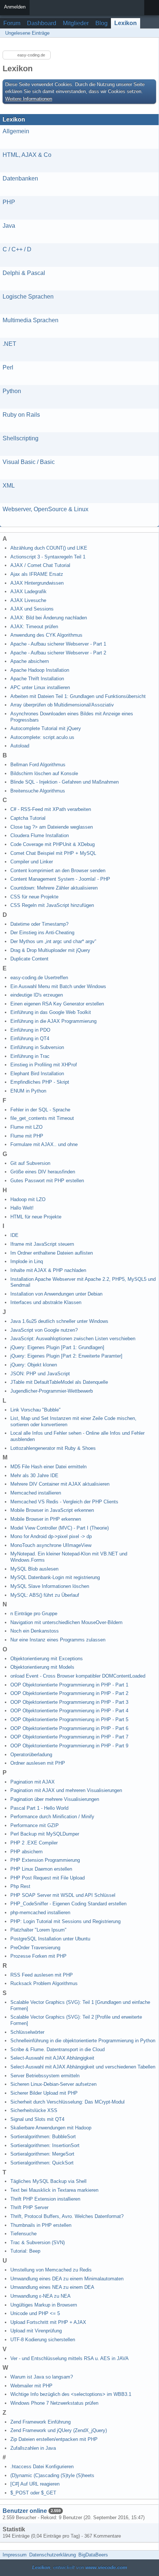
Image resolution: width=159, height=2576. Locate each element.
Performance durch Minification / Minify (52, 1817)
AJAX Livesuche (28, 600)
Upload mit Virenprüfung (36, 2331)
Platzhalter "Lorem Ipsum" (38, 1930)
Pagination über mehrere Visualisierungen (55, 1799)
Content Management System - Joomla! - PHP (60, 879)
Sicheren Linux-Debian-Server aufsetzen (53, 2084)
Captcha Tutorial (28, 818)
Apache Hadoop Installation (40, 670)
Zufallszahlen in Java (33, 2448)
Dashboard (42, 23)
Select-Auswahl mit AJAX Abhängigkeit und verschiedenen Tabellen (83, 2067)
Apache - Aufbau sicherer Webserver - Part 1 (58, 644)
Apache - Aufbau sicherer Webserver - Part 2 (58, 653)
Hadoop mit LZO (28, 1199)
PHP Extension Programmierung (45, 1860)
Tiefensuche (23, 2234)
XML (9, 486)
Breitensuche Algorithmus (38, 791)
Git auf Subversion (30, 1163)
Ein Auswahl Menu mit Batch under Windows (58, 986)
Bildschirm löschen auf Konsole (44, 773)
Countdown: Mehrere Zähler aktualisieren (54, 888)
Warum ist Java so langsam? (42, 2377)
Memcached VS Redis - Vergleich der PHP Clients (64, 1502)
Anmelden (15, 7)
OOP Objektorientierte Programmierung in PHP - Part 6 (69, 1728)
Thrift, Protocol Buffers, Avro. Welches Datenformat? (67, 2216)
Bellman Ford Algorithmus (38, 765)
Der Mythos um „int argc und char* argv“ (53, 941)
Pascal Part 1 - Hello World (39, 1808)
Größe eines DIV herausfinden (43, 1172)
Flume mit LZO (26, 1127)
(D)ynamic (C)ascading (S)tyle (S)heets (52, 2475)
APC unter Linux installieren (40, 687)
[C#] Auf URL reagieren (35, 2484)
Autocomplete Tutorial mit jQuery (46, 728)
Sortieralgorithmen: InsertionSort (45, 2145)
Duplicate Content (29, 959)
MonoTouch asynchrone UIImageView (51, 1545)
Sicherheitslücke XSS (34, 2110)
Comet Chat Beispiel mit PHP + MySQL (53, 853)
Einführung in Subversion (37, 1047)
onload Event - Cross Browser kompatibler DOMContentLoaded (78, 1676)
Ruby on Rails (21, 415)
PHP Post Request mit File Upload (48, 1878)
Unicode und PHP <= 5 (35, 2313)
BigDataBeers (93, 2555)
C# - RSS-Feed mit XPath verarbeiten (51, 809)
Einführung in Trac (30, 1056)
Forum (12, 23)
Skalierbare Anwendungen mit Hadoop (51, 2128)
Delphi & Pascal (24, 273)
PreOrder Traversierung (35, 1948)
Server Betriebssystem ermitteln (45, 2076)
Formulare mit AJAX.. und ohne (44, 1144)
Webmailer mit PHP (31, 2386)
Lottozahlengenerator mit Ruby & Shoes (53, 1448)
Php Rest (20, 1886)
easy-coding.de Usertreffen (39, 978)
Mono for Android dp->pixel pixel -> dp (51, 1536)
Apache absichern (30, 661)
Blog (102, 23)
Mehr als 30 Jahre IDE (34, 1476)
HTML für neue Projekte (36, 1217)
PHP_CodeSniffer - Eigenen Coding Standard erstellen (68, 1904)
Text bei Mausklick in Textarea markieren (54, 2190)
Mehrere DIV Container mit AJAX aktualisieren (60, 1484)
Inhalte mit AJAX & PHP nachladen (48, 1270)
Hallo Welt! (22, 1208)
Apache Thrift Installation (37, 679)
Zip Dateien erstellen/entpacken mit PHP (54, 2439)
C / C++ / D (17, 249)
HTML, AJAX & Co (27, 155)
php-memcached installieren (40, 1913)
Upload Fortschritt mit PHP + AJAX (48, 2322)
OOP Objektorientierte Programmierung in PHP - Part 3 (69, 1702)
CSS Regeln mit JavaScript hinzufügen (52, 905)
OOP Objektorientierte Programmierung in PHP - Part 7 (69, 1737)
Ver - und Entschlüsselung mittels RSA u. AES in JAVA (70, 2358)
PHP (9, 202)
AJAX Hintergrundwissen (37, 583)
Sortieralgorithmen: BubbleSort (43, 2137)
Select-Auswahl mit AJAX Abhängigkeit (52, 2058)
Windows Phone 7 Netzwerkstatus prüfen (54, 2403)
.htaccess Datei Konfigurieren (42, 2467)
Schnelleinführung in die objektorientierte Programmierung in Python (83, 2041)
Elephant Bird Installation (37, 1074)
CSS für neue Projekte (34, 897)
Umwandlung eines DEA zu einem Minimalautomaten (67, 2279)
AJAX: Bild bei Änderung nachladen (49, 618)
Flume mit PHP (27, 1136)
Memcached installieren (36, 1493)
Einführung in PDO (30, 1030)
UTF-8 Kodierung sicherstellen (43, 2340)
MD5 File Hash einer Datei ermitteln (48, 1467)
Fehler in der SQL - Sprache (40, 1110)
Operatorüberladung (31, 1755)
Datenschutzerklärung (53, 2555)
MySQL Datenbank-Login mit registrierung (55, 1577)
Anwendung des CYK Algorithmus (46, 635)
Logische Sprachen (28, 297)
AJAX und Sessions (32, 609)
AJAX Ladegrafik (28, 591)
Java (9, 226)
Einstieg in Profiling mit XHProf (44, 1065)
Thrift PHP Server (29, 2207)
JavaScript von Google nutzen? (44, 1330)
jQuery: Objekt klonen (34, 1365)
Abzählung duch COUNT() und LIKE (49, 548)
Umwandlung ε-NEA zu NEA (40, 2296)
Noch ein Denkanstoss (35, 1631)
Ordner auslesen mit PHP (38, 1763)
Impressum (15, 2555)
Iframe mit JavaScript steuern (42, 1244)
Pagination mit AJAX (33, 1782)
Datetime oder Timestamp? (39, 924)
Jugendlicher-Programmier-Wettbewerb (52, 1391)
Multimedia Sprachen (31, 320)
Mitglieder (76, 23)
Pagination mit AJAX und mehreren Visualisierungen (66, 1790)
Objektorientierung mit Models (42, 1667)
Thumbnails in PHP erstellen (41, 2225)
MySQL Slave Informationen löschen (50, 1586)
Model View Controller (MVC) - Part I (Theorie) (60, 1528)
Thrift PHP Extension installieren (45, 2199)
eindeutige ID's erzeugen (37, 995)
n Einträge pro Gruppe (34, 1614)
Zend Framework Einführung (40, 2422)
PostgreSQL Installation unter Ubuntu (50, 1939)
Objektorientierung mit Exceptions (47, 1659)
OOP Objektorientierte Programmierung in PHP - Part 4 (69, 1711)
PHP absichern (26, 1852)
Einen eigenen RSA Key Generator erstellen (57, 1004)
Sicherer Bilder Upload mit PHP (44, 2093)
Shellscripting (21, 438)
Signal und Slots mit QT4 (37, 2119)
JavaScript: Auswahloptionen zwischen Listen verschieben (73, 1339)
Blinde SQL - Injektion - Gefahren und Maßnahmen (65, 782)
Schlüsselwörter (27, 2032)
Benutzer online (25, 2511)
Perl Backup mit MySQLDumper (45, 1834)
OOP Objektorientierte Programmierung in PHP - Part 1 (69, 1685)
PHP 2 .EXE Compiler (34, 1843)
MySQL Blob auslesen (34, 1569)
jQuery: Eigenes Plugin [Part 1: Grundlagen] (57, 1347)
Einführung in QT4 (30, 1038)
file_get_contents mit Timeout (42, 1118)
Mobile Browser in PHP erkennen (46, 1519)
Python (12, 391)
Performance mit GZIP (35, 1825)
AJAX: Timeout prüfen (34, 627)
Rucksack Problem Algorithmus (44, 1983)
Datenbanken (20, 178)
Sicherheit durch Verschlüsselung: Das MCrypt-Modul (67, 2102)
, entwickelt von (80, 2567)
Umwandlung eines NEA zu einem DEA (52, 2287)
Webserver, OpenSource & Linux (45, 509)
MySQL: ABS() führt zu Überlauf (45, 1595)
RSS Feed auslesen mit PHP (42, 1975)
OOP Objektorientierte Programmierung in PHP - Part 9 (69, 1746)
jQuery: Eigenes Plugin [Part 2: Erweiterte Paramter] (66, 1356)
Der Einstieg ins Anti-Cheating (42, 933)
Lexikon (126, 23)
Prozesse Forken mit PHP (38, 1956)
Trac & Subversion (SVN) (38, 2243)
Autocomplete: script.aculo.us (42, 737)
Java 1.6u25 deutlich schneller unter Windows (59, 1321)
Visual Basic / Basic (29, 462)
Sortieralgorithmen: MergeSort (42, 2154)
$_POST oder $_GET (33, 2493)
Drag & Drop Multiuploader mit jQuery (50, 950)
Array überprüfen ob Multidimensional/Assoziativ (62, 705)
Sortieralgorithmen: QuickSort (42, 2163)
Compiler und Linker (32, 862)
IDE (14, 1235)
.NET (9, 344)
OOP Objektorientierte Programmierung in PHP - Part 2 (69, 1693)
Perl (8, 367)
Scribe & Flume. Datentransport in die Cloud (57, 2049)
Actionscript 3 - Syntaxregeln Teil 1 (48, 557)
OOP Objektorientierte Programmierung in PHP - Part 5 (69, 1719)
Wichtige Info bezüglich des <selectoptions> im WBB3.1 (71, 2394)
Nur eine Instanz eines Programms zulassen (58, 1640)
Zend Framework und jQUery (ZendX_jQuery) (59, 2430)
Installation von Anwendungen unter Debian (56, 1294)
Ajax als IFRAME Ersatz (37, 574)
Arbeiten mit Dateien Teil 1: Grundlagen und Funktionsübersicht (78, 696)
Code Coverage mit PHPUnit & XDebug (53, 844)
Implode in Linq (27, 1261)
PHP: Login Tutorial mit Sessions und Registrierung (65, 1921)
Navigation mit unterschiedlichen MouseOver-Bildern (66, 1622)
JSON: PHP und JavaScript (40, 1374)
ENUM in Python (28, 1091)
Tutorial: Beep (25, 2251)
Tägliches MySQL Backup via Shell (48, 2181)
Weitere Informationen (29, 99)
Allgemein (16, 131)
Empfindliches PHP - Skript (40, 1082)
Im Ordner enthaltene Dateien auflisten (52, 1253)
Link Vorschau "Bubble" (35, 1410)
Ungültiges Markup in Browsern (44, 2305)
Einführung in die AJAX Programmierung (53, 1021)
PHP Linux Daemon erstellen (41, 1869)
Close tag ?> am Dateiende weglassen (52, 827)
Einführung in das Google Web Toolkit (51, 1012)
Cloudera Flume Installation (40, 835)
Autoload (20, 746)
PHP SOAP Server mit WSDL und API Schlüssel (63, 1895)
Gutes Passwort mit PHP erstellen (47, 1181)
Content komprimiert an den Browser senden (58, 871)
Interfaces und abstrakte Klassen (46, 1302)
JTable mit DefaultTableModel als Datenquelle (59, 1382)
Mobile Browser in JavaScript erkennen (52, 1510)
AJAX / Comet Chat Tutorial (40, 565)
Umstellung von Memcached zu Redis (51, 2270)
